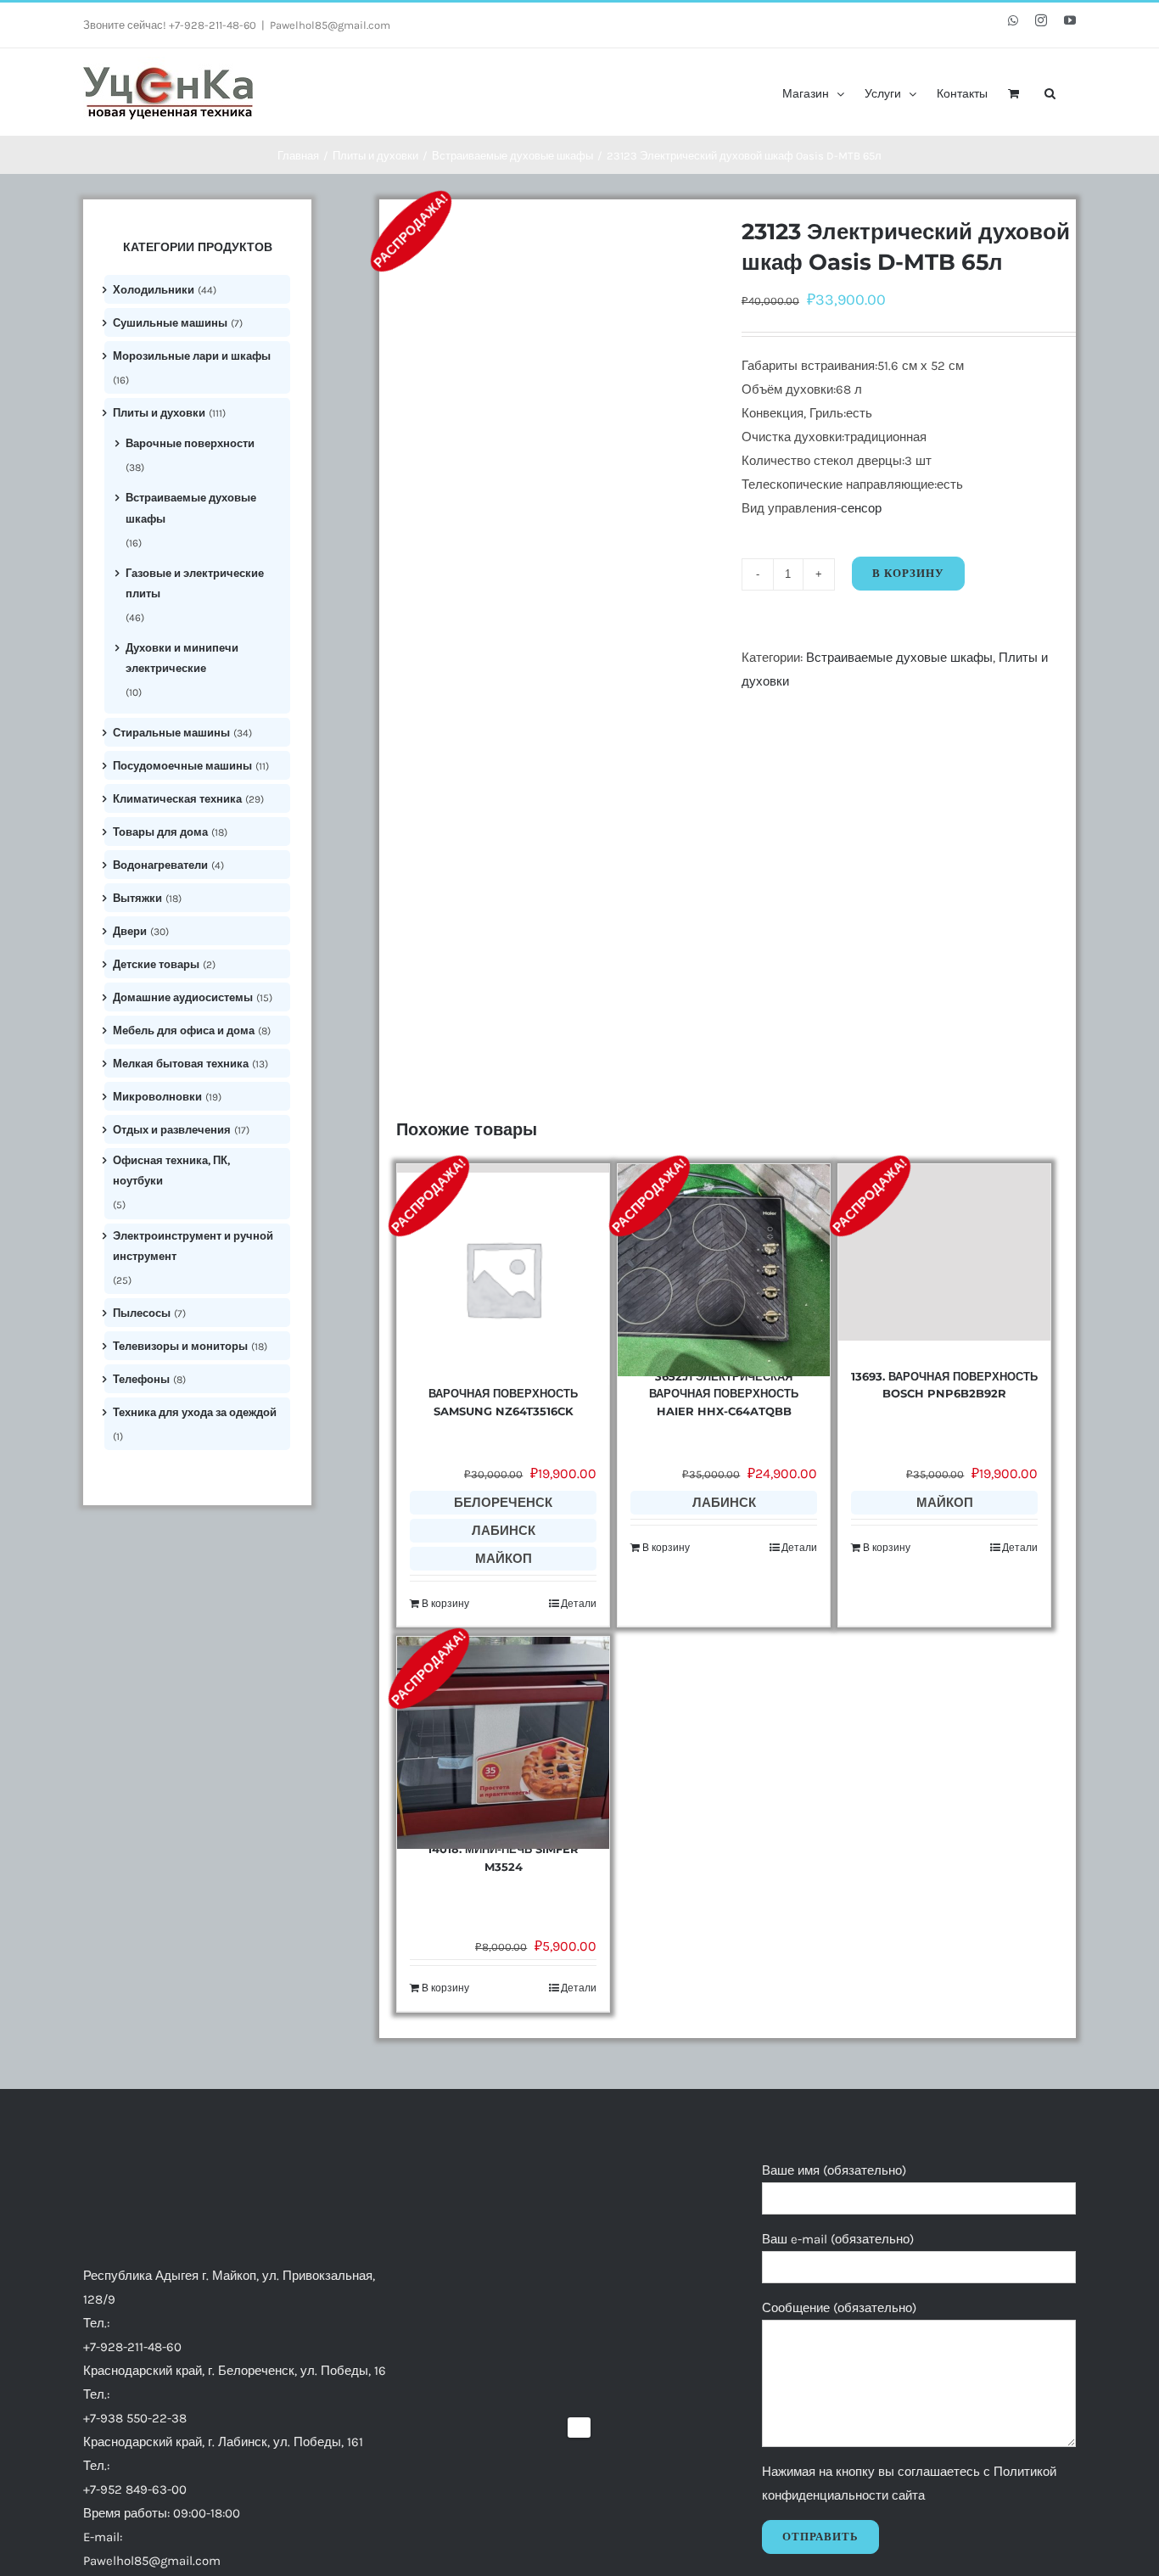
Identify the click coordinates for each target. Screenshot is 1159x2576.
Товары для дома (160, 832)
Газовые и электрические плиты (195, 583)
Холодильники (154, 290)
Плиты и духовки (159, 413)
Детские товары (156, 964)
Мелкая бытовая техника (181, 1064)
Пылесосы (142, 1313)
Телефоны (141, 1379)
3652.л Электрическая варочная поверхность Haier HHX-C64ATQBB (724, 1394)
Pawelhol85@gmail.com (330, 25)
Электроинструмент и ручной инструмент (193, 1246)
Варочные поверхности (190, 443)
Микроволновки (157, 1097)
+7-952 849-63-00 (135, 2489)
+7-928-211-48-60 (132, 2347)
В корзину (908, 573)
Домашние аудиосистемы (183, 997)
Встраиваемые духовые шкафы (899, 658)
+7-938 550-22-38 (135, 2418)
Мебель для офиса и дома (184, 1030)
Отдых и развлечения (172, 1130)
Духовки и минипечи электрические (182, 658)
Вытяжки (137, 898)
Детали (579, 1604)
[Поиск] (1050, 92)
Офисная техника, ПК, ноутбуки (171, 1170)
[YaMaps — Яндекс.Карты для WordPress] (579, 2428)
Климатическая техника (177, 799)
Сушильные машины (170, 323)
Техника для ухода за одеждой (195, 1412)
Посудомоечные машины (182, 766)
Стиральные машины (171, 733)
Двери (130, 931)
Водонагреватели (160, 865)
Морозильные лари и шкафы (192, 356)
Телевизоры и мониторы (180, 1346)
